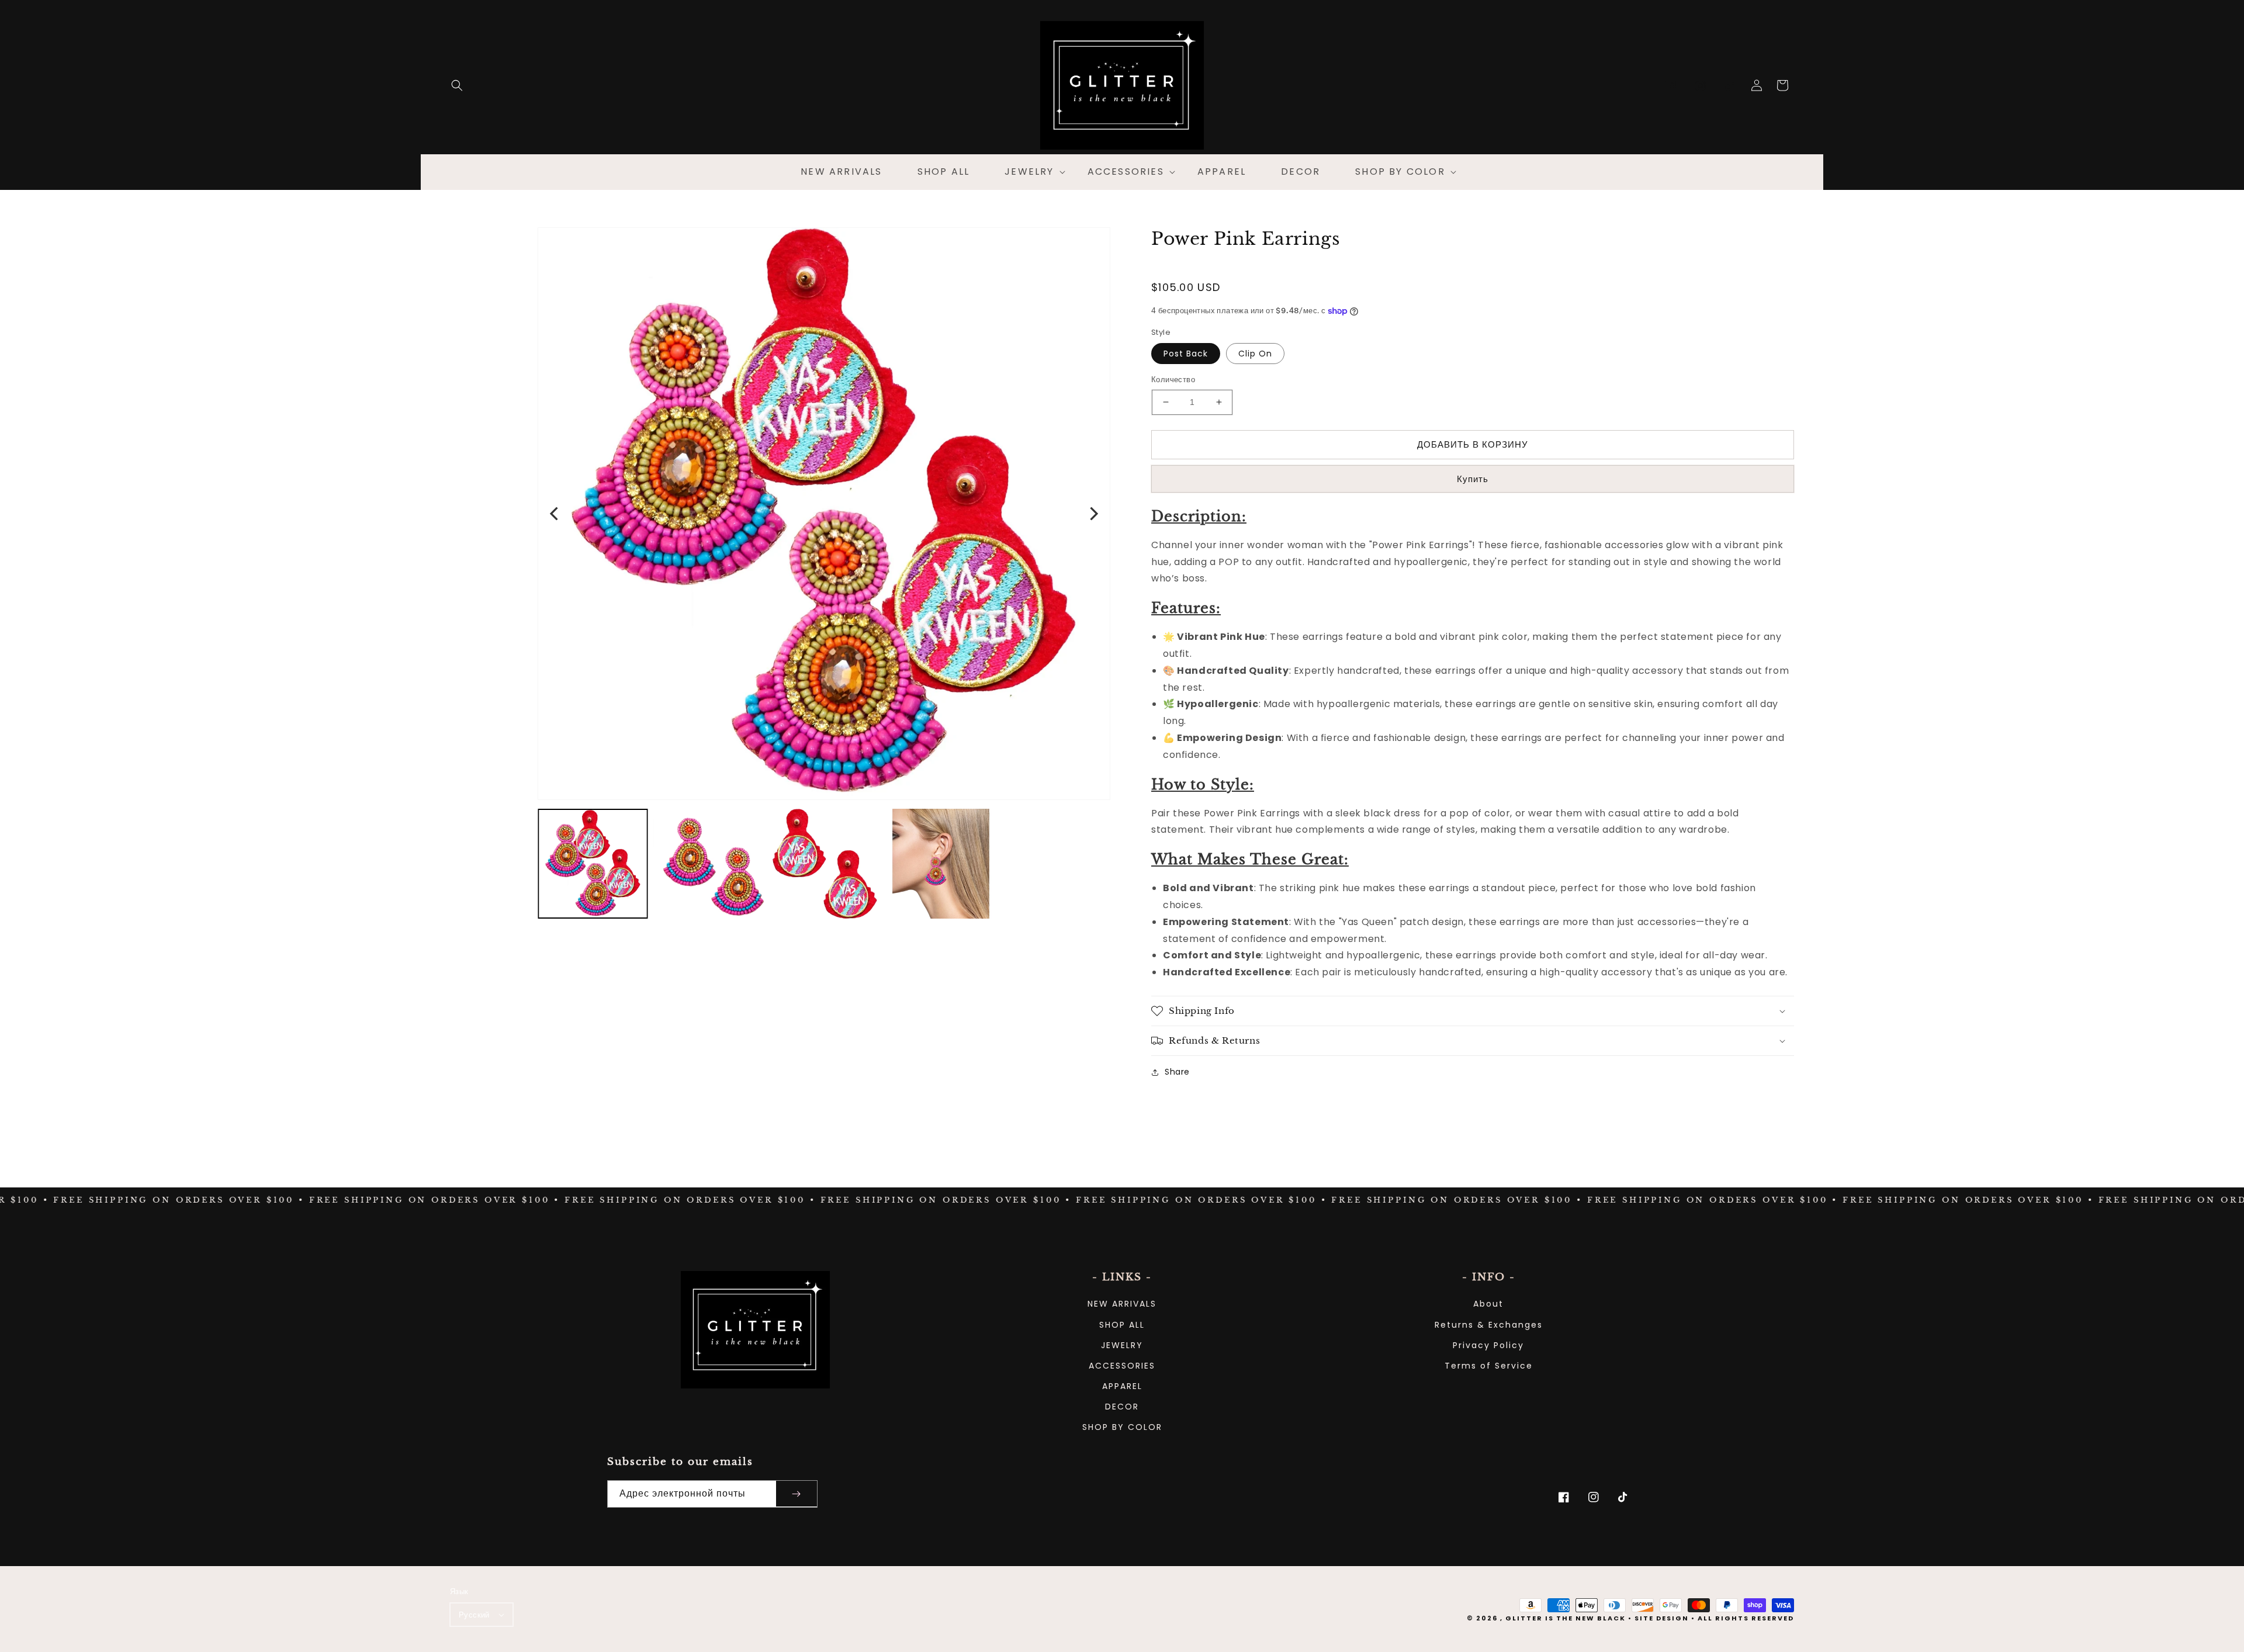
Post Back (1186, 354)
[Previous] (555, 514)
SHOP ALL (1122, 1325)
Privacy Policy (1488, 1345)
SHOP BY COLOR (1122, 1427)
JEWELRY (1122, 1345)
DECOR (1122, 1407)
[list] (824, 514)
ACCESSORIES (1122, 1366)
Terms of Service (1489, 1366)
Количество (1173, 380)
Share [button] (1177, 1072)
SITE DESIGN (1662, 1618)
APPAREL (1122, 1386)
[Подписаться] (797, 1494)
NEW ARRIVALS (1122, 1304)
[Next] (1093, 514)
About (1488, 1304)
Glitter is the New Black (1566, 1618)
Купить (1473, 479)
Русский (474, 1615)
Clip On (1255, 354)
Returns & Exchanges (1489, 1325)
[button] (457, 85)
